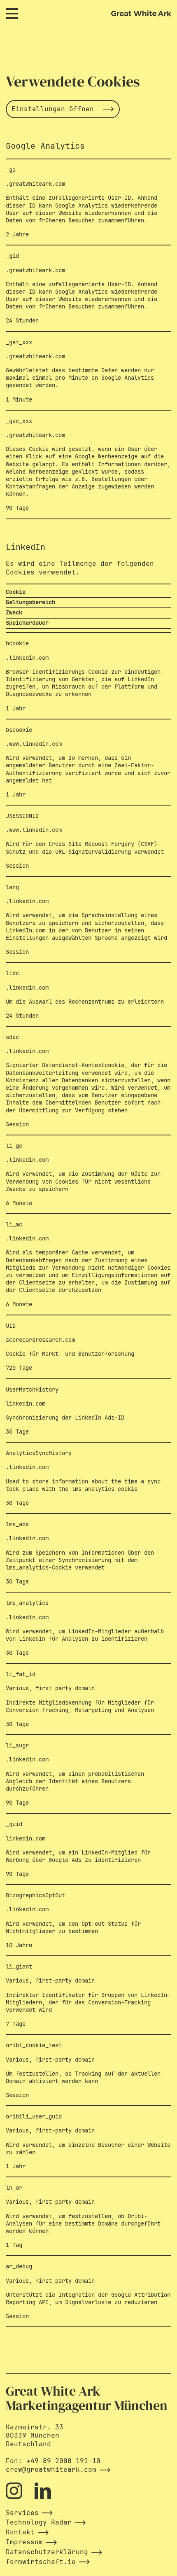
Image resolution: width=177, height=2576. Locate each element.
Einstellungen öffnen (53, 109)
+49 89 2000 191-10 (63, 2461)
